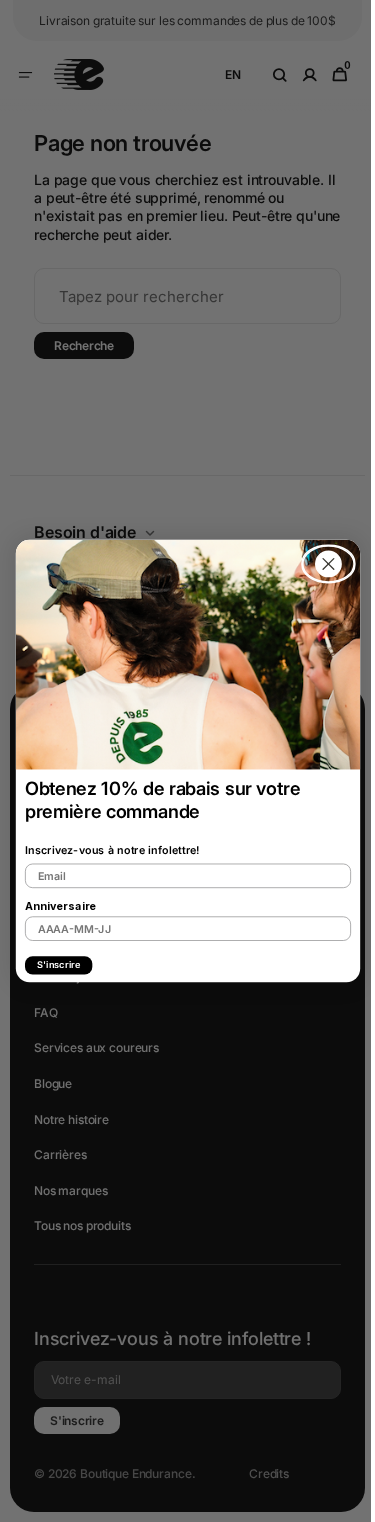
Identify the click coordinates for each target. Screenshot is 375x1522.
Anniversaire (52, 905)
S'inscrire (50, 964)
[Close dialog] (320, 564)
